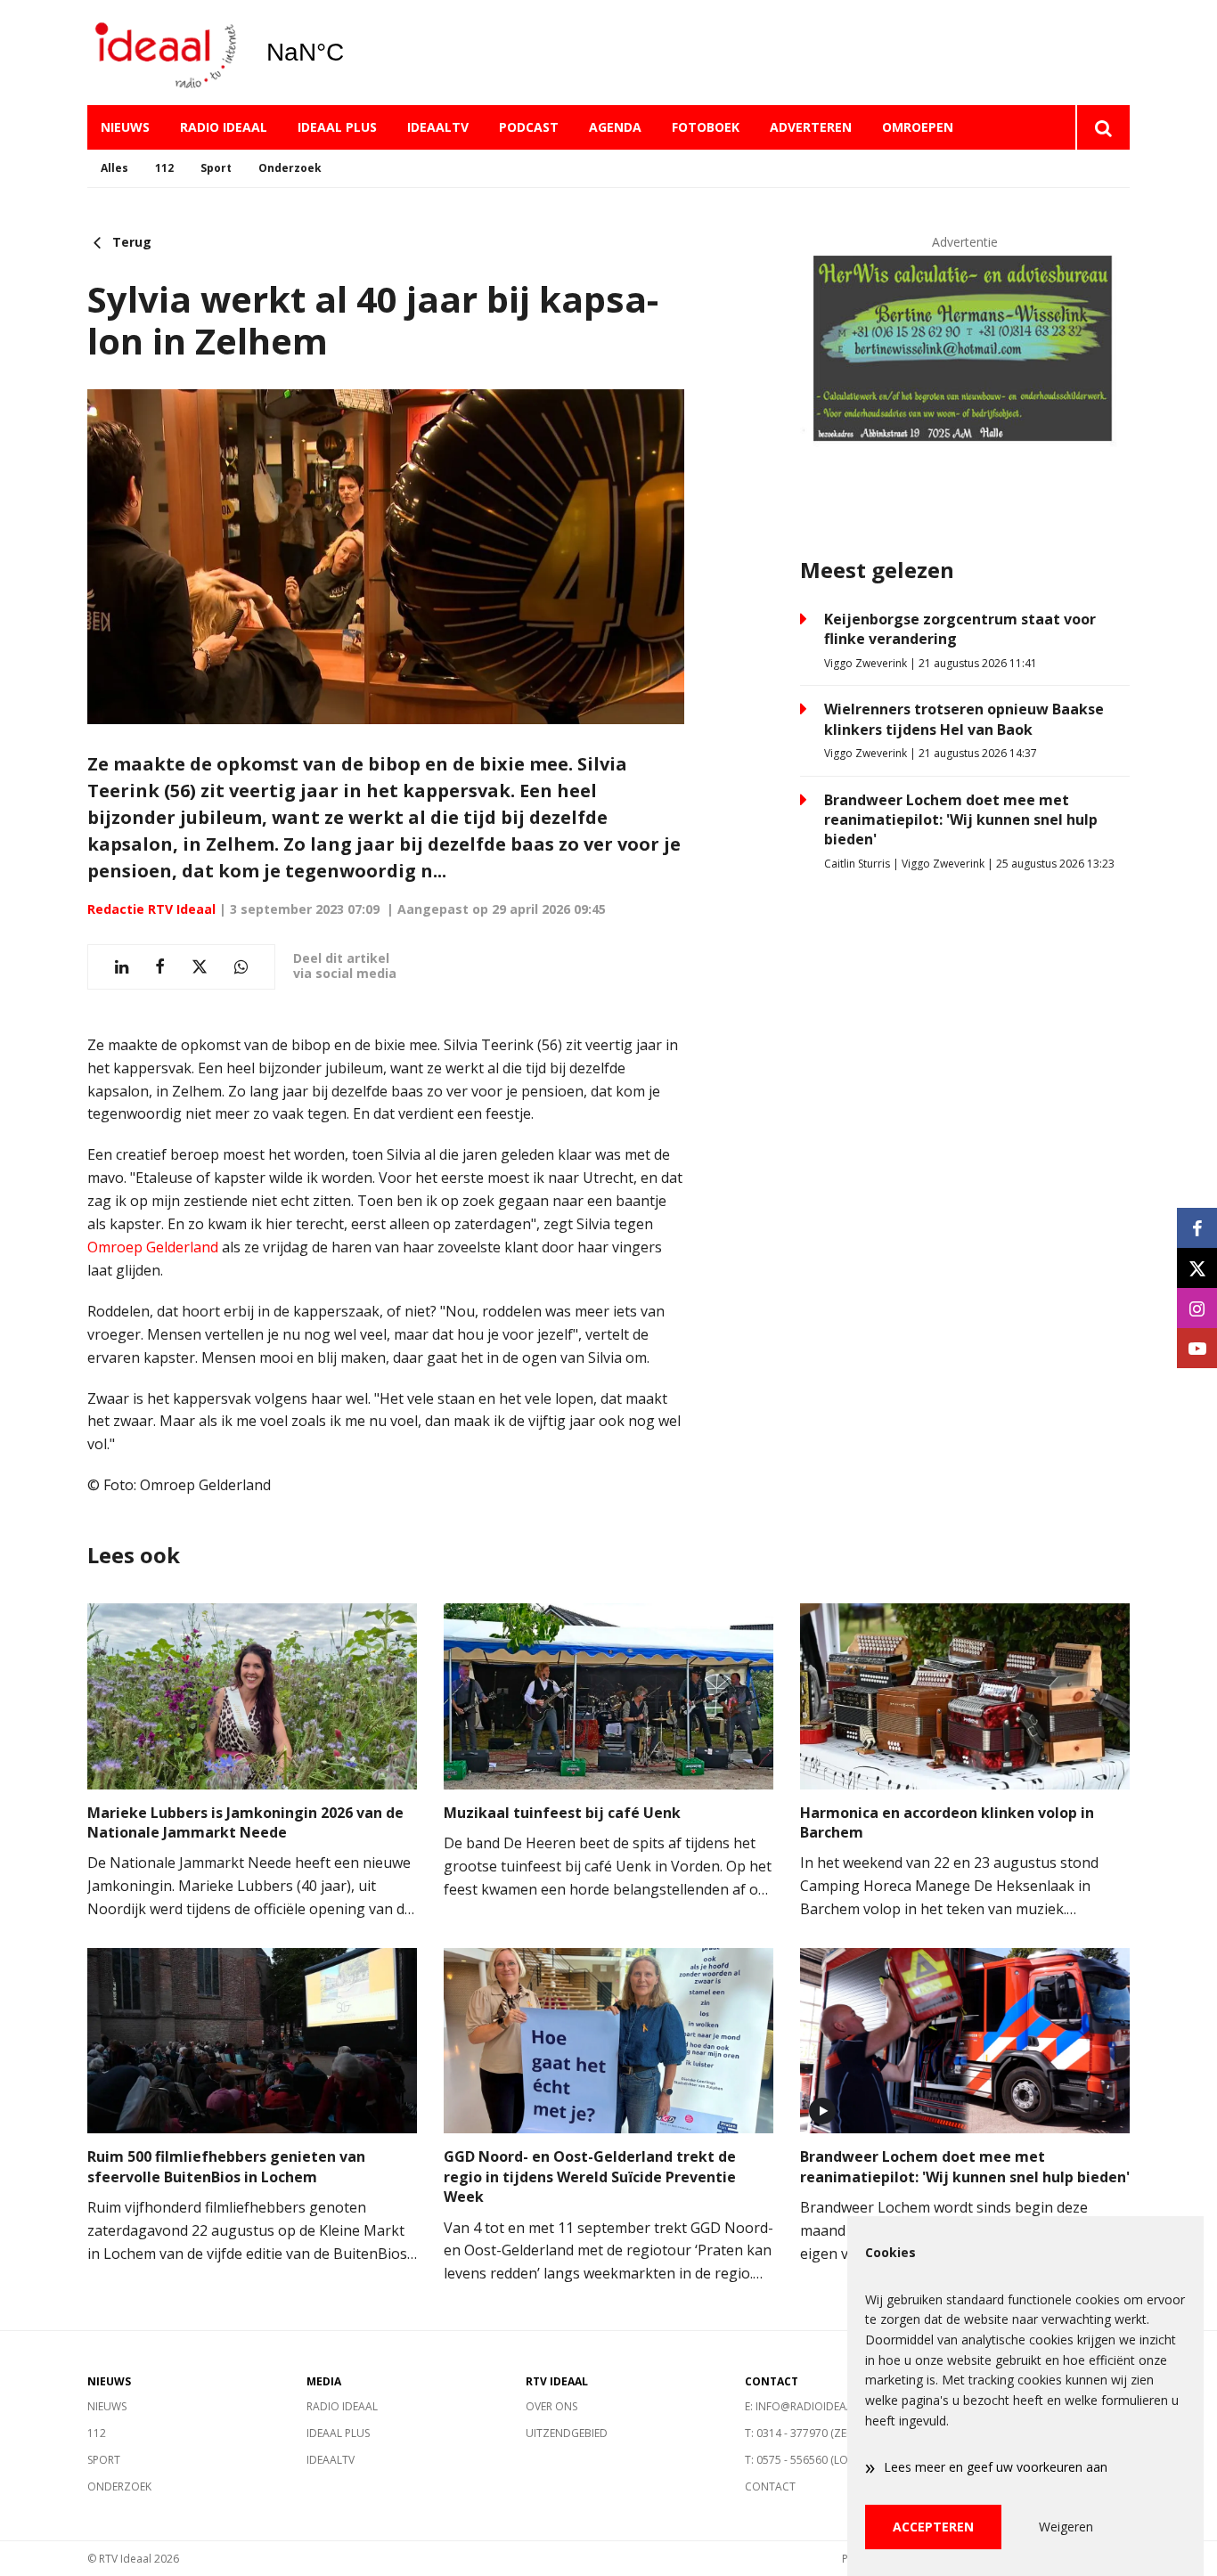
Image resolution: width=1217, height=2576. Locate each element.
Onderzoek (290, 168)
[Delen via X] (200, 967)
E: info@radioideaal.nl (810, 2406)
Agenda (615, 127)
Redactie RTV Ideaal (151, 909)
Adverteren (811, 127)
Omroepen (918, 127)
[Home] (163, 53)
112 (164, 168)
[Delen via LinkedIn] (122, 967)
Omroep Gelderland (153, 1247)
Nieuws (125, 127)
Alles (114, 168)
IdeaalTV (438, 127)
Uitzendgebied (567, 2433)
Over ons (551, 2406)
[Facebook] (1197, 1228)
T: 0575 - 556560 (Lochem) (813, 2460)
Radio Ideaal (224, 127)
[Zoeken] (1103, 127)
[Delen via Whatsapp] (241, 967)
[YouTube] (1197, 1348)
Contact (770, 2486)
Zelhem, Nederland (351, 53)
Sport (216, 168)
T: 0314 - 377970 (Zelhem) (811, 2433)
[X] (1197, 1268)
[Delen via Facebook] (160, 967)
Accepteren (933, 2527)
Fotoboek (706, 127)
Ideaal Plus (337, 127)
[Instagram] (1197, 1308)
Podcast (529, 127)
